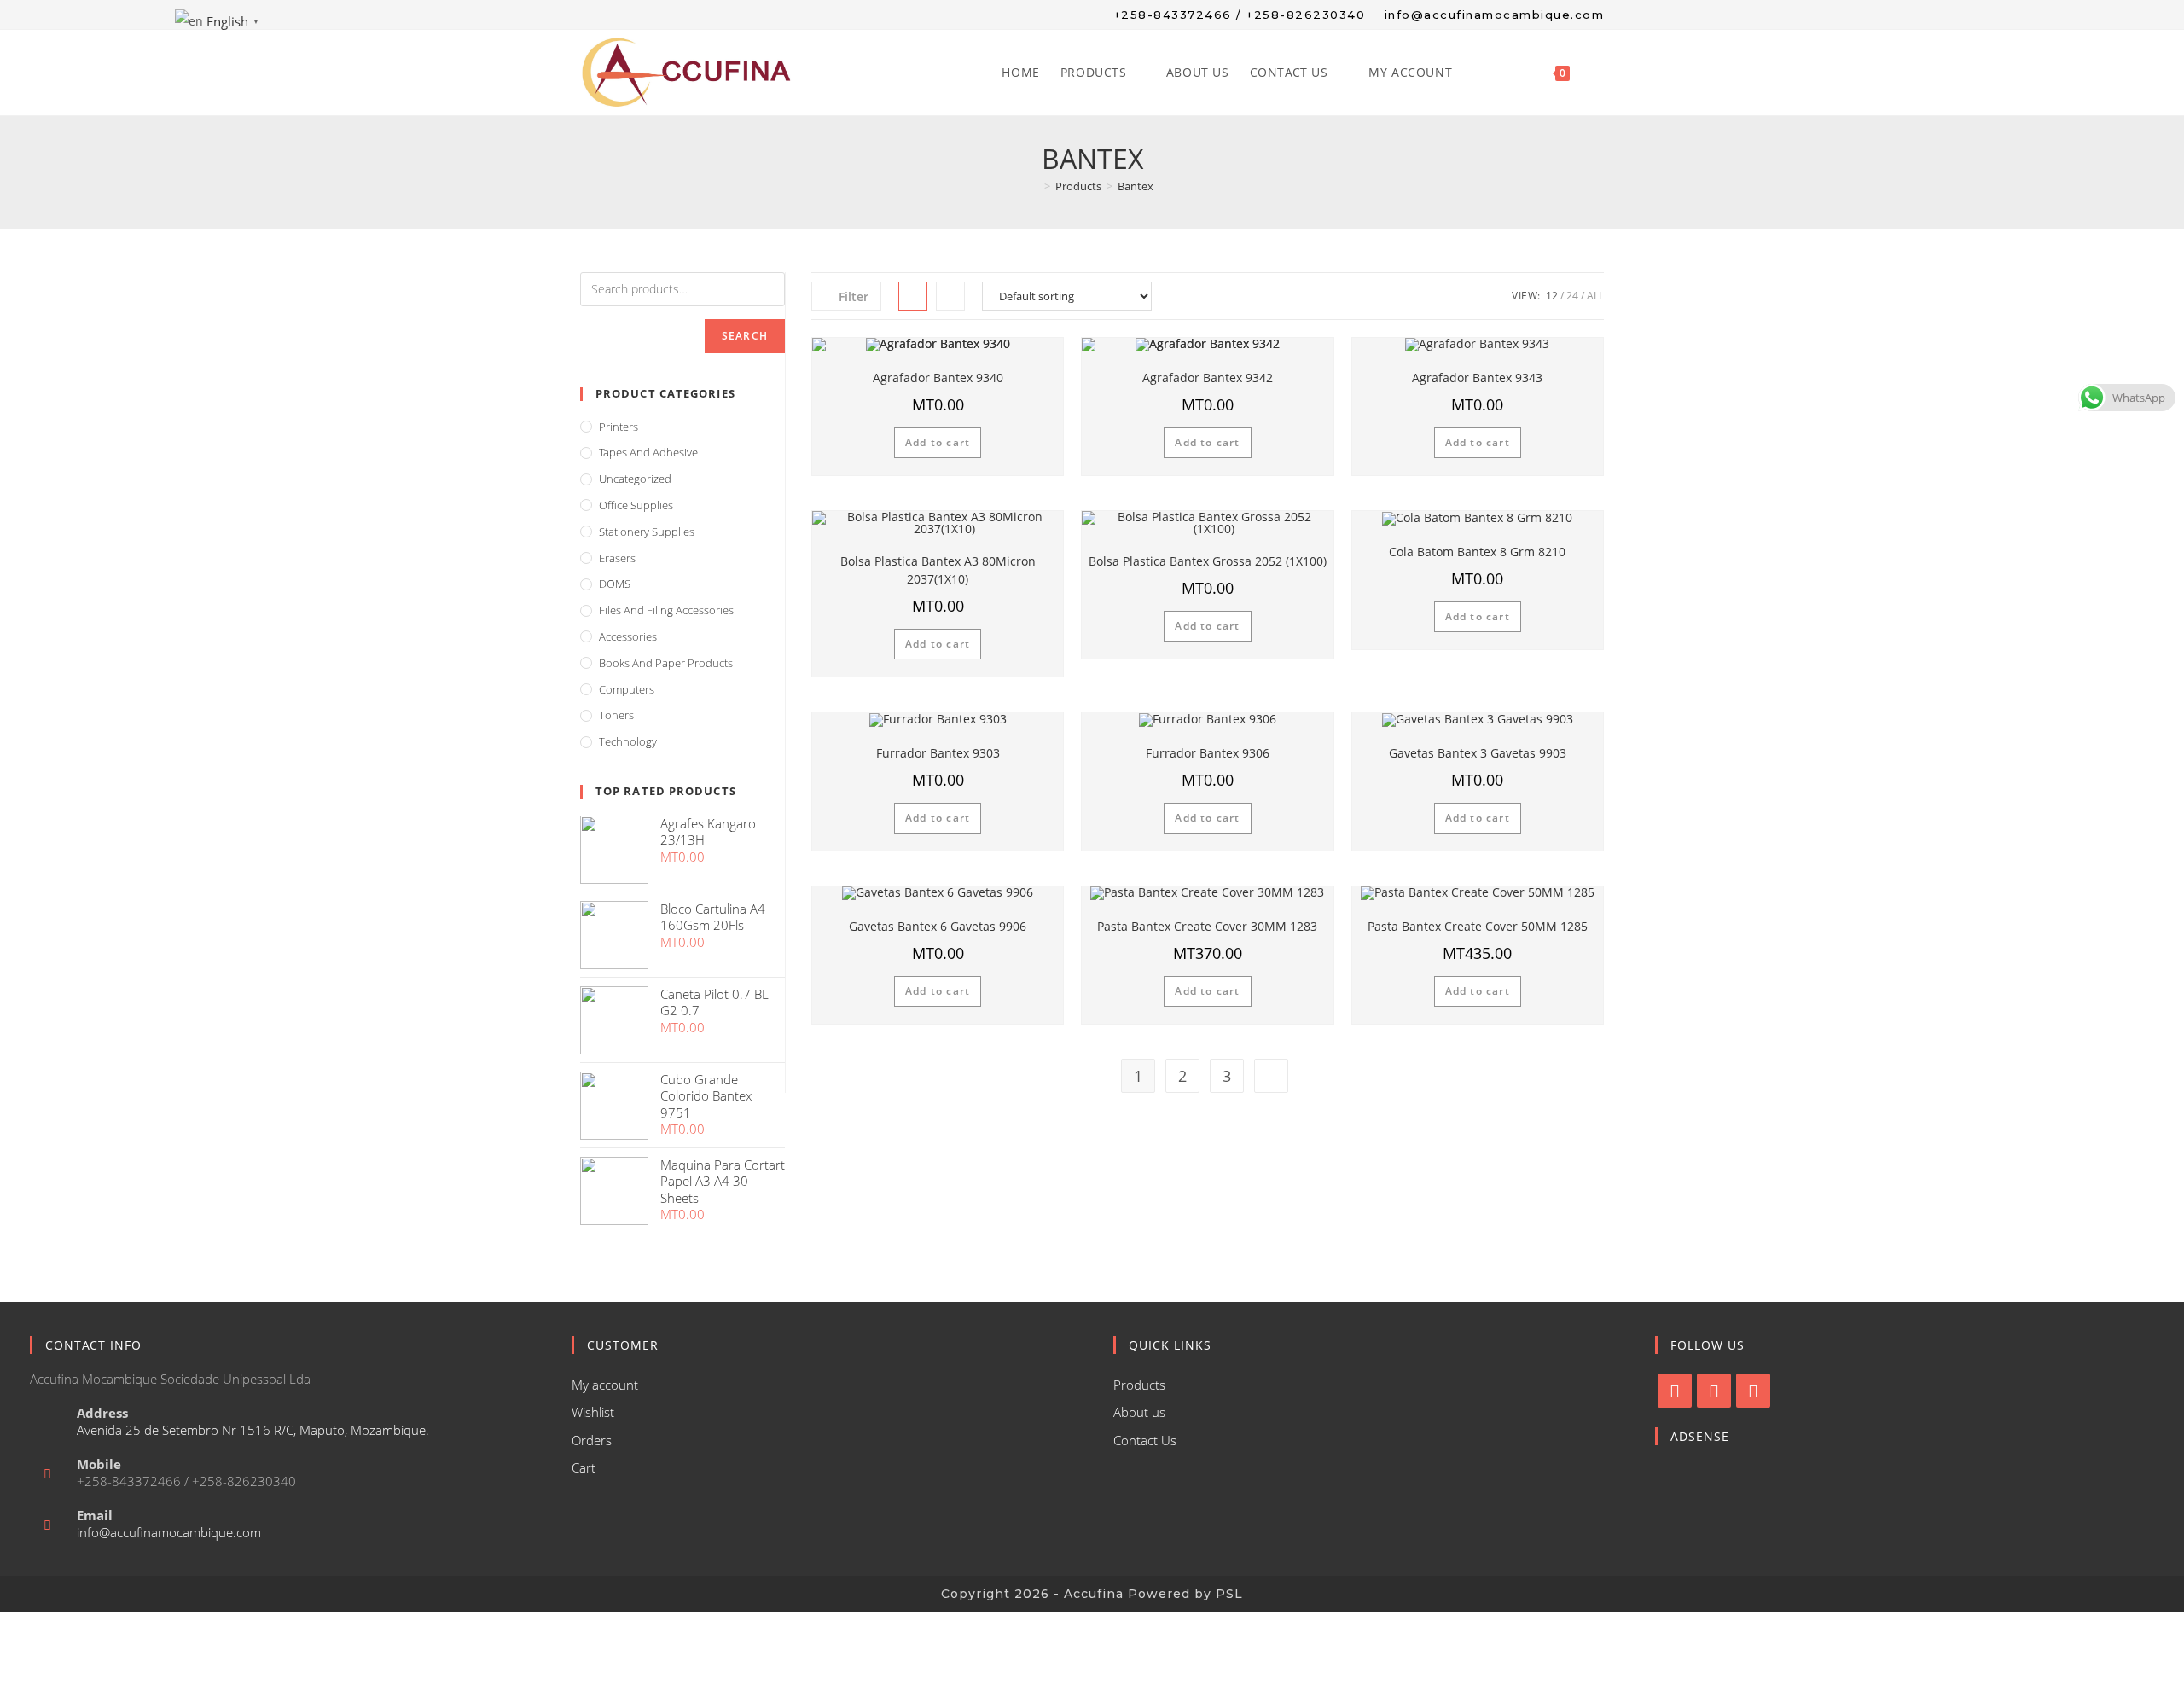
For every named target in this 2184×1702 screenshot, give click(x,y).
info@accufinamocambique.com (169, 1532)
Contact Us (1145, 1440)
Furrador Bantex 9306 (1208, 753)
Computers (627, 689)
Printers (619, 427)
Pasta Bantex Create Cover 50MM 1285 (1478, 926)
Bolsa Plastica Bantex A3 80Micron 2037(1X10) (938, 570)
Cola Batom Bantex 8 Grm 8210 (1477, 552)
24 (1572, 296)
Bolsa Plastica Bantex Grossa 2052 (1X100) (1208, 561)
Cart (584, 1467)
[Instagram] (1714, 1391)
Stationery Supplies (647, 532)
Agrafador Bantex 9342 (1208, 378)
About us (1139, 1412)
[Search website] (1598, 73)
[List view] (950, 296)
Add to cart (938, 442)
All (1595, 296)
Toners (616, 715)
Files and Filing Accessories (666, 610)
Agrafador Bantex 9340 (938, 378)
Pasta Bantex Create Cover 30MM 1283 (1207, 926)
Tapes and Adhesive (648, 452)
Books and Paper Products (666, 663)
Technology (628, 741)
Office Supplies (636, 505)
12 (1552, 296)
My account (605, 1385)
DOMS (615, 584)
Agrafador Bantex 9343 (1477, 378)
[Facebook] (1675, 1391)
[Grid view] (913, 296)
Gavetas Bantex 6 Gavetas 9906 (938, 926)
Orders (592, 1440)
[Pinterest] (1753, 1391)
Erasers (617, 558)
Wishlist (593, 1412)
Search (745, 336)
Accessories (628, 636)
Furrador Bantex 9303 (938, 753)
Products (1139, 1385)
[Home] (1035, 186)
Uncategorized (635, 479)
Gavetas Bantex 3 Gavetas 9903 (1478, 753)
